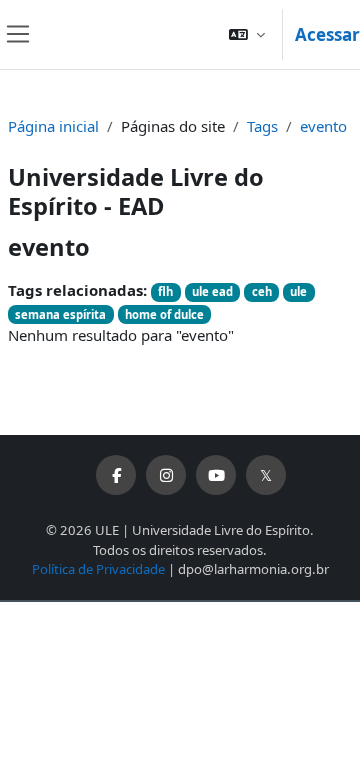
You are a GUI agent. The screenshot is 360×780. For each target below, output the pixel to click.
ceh (262, 291)
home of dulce (164, 314)
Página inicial (53, 126)
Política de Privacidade (98, 569)
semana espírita (60, 314)
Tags (262, 126)
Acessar (327, 34)
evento (323, 126)
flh (165, 291)
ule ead (212, 291)
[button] (247, 34)
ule (298, 291)
